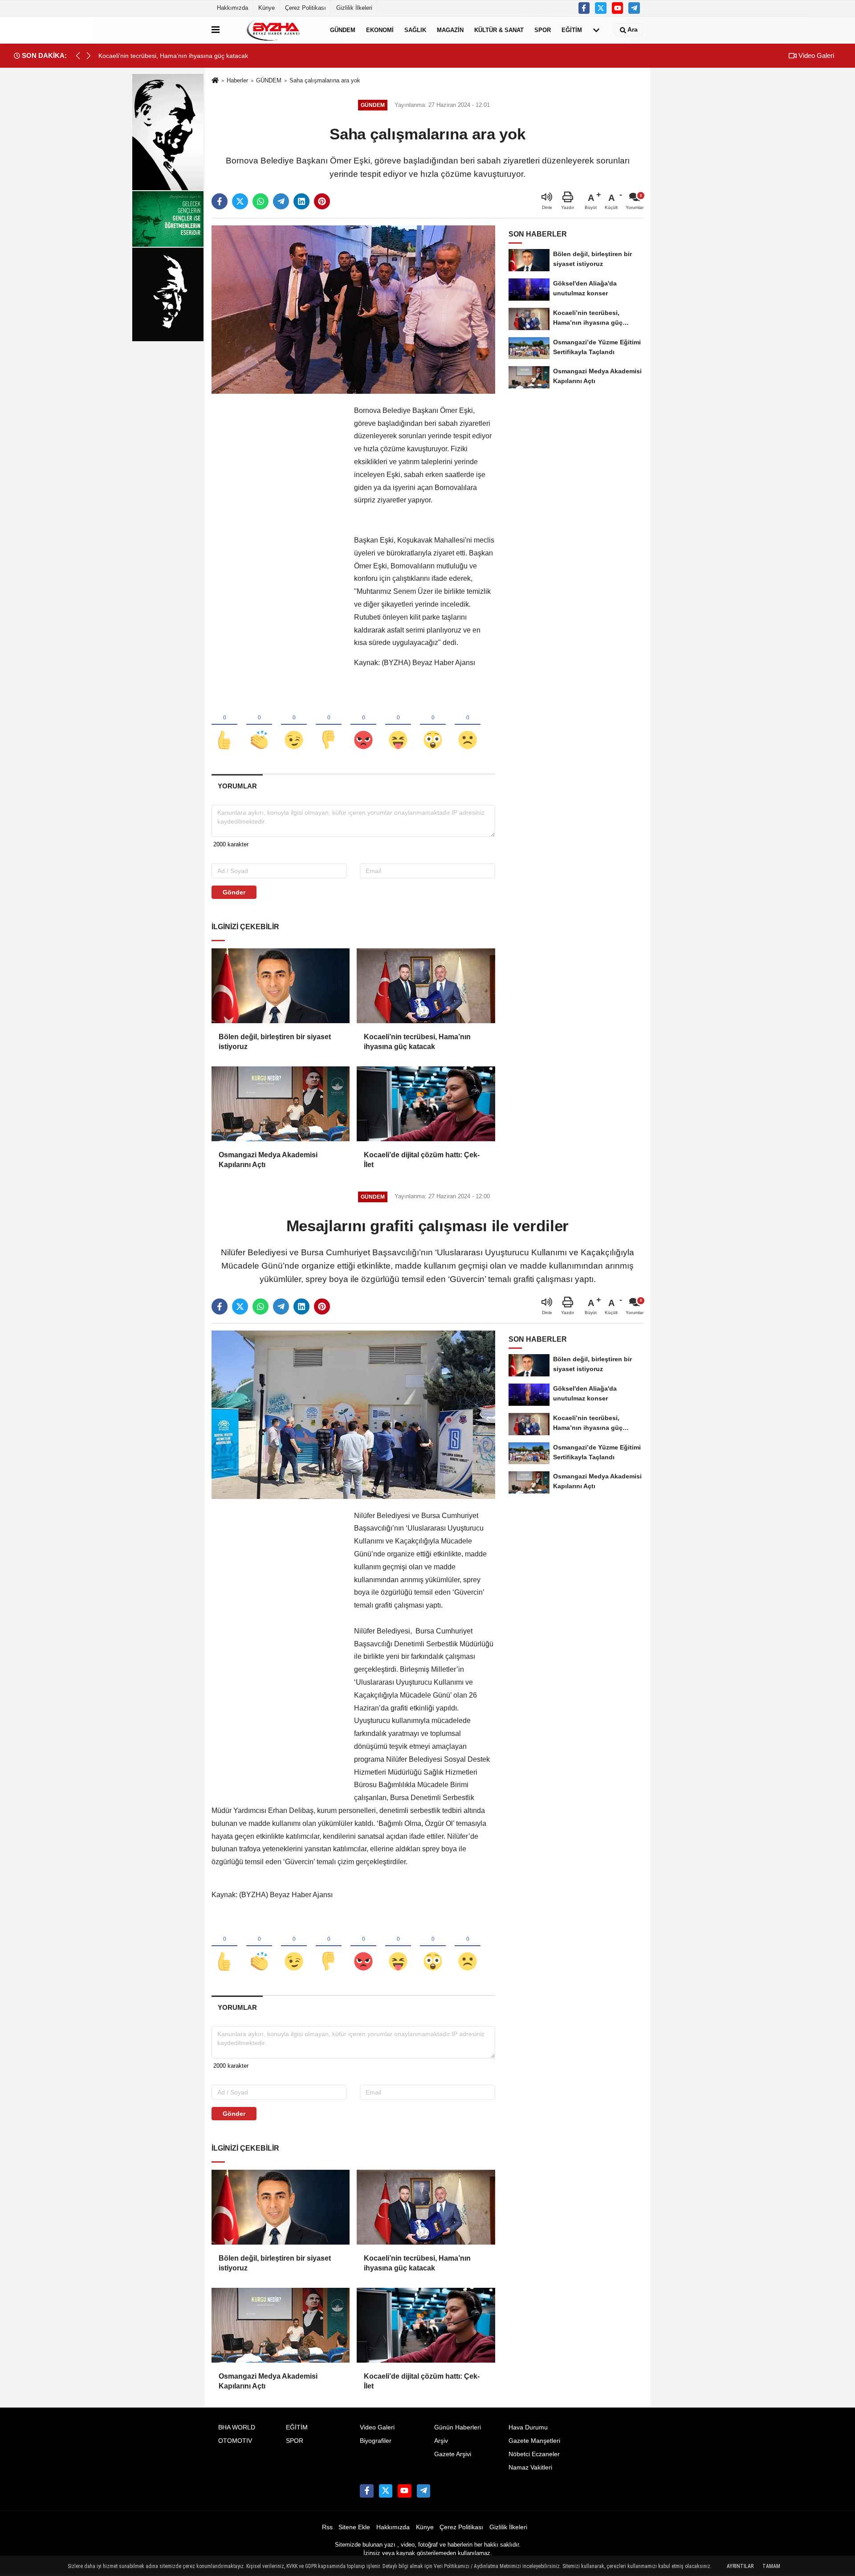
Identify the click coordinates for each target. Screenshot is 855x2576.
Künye (267, 8)
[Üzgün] (468, 725)
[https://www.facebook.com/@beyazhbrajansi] (618, 8)
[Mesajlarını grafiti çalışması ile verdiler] (353, 1414)
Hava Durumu (528, 2427)
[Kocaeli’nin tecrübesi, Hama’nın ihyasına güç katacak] (426, 986)
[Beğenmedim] (329, 725)
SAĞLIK (415, 30)
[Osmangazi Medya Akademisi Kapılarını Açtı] (281, 1104)
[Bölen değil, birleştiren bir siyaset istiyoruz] (281, 986)
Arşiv (441, 2441)
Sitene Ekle (354, 2527)
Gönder (234, 892)
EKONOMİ (380, 30)
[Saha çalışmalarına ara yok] (353, 309)
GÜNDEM (343, 30)
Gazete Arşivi (453, 2454)
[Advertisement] (278, 538)
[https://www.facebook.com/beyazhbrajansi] (584, 8)
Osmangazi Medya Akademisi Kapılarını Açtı (268, 1160)
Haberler (237, 80)
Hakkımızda (232, 8)
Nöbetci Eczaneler (534, 2454)
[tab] (237, 786)
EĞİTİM (572, 30)
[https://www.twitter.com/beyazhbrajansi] (601, 8)
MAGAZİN (450, 30)
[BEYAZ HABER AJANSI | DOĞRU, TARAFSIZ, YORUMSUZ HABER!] (273, 30)
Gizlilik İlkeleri (354, 8)
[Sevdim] (294, 725)
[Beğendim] (224, 725)
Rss (327, 2527)
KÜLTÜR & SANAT (499, 30)
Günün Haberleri (458, 2427)
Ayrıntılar (740, 2566)
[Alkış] (259, 725)
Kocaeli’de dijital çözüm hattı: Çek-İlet (422, 1160)
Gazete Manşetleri (534, 2441)
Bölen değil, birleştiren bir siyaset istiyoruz (275, 1042)
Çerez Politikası (305, 8)
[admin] (634, 8)
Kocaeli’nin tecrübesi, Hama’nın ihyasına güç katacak (417, 1042)
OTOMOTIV (235, 2441)
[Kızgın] (363, 725)
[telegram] (281, 201)
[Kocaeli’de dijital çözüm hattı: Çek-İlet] (426, 1104)
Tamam (771, 2566)
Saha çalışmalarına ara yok (325, 80)
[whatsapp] (261, 201)
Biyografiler (376, 2441)
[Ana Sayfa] (215, 81)
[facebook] (220, 201)
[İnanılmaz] (433, 725)
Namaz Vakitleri (530, 2468)
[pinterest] (322, 201)
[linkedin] (301, 201)
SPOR (543, 30)
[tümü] (596, 30)
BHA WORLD (237, 2427)
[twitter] (240, 201)
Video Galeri (815, 55)
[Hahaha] (398, 725)
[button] (89, 56)
